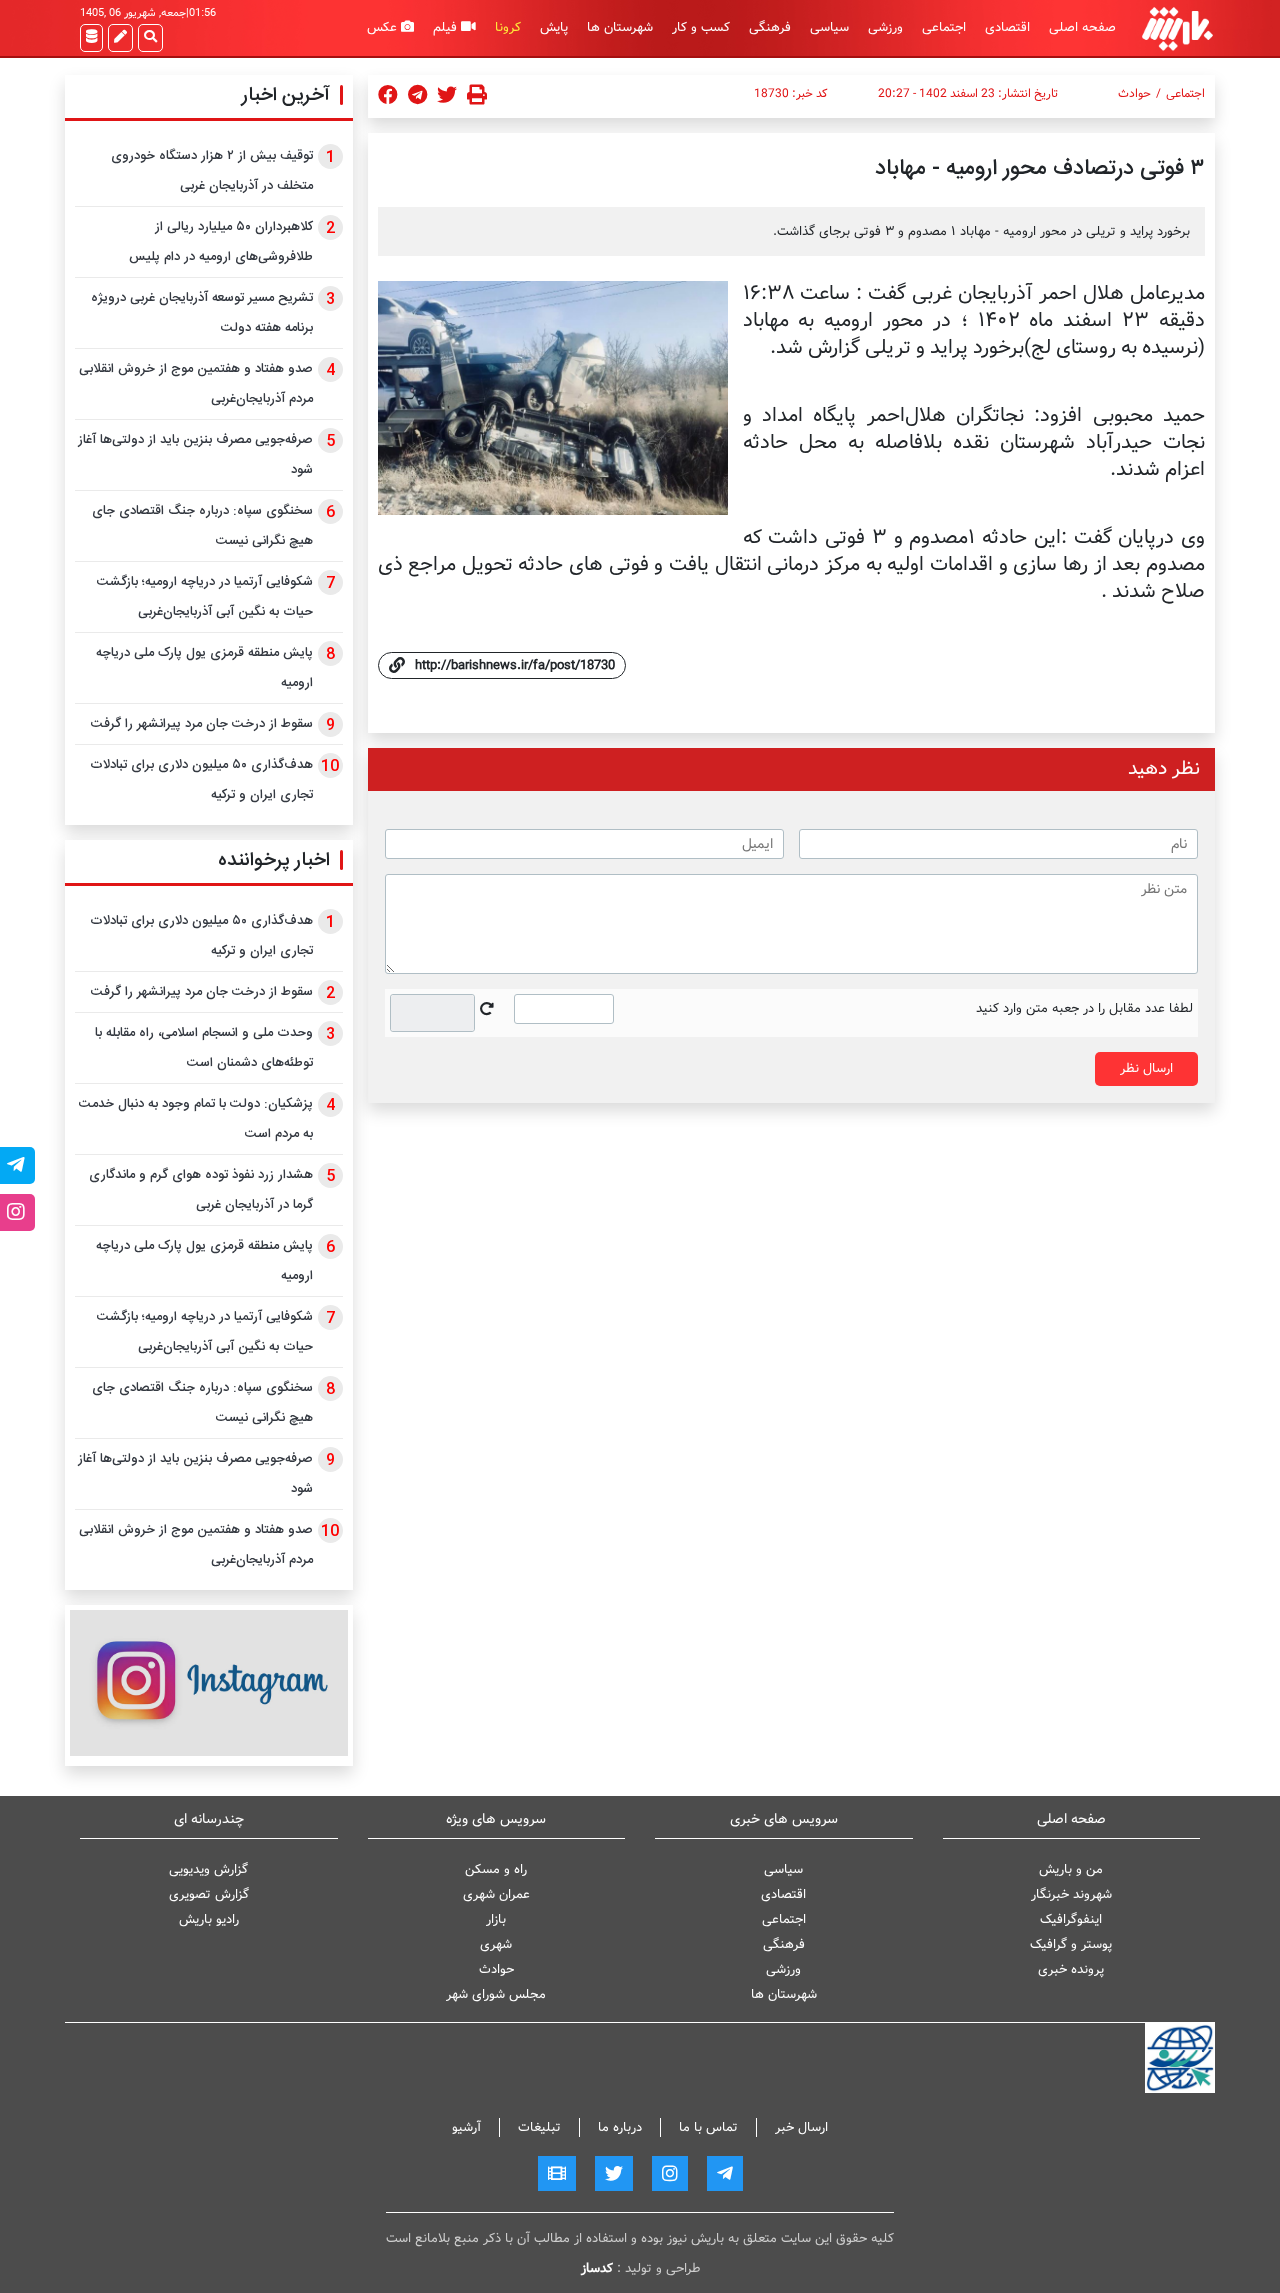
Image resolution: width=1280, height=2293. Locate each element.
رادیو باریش (209, 1919)
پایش (554, 27)
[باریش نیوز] (1177, 28)
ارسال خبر (801, 2127)
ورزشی (885, 27)
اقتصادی (1007, 27)
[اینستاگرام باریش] (209, 1682)
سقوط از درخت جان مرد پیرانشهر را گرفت (202, 724)
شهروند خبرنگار (1071, 1894)
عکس (384, 27)
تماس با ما (708, 2127)
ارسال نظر (1146, 1068)
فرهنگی (770, 27)
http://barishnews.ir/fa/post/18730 (515, 665)
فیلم (447, 27)
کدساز (597, 2268)
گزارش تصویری (209, 1894)
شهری (496, 1944)
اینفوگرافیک (1071, 1919)
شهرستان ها (620, 27)
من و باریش (1071, 1869)
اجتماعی (944, 27)
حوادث (1134, 94)
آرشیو (466, 2127)
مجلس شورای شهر (496, 1994)
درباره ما (620, 2127)
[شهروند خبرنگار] (120, 38)
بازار (496, 1919)
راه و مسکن (496, 1869)
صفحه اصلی (1082, 27)
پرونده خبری (1071, 1969)
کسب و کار (701, 27)
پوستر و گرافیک (1071, 1944)
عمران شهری (496, 1894)
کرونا (508, 27)
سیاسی (829, 27)
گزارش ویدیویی (208, 1869)
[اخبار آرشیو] (91, 38)
